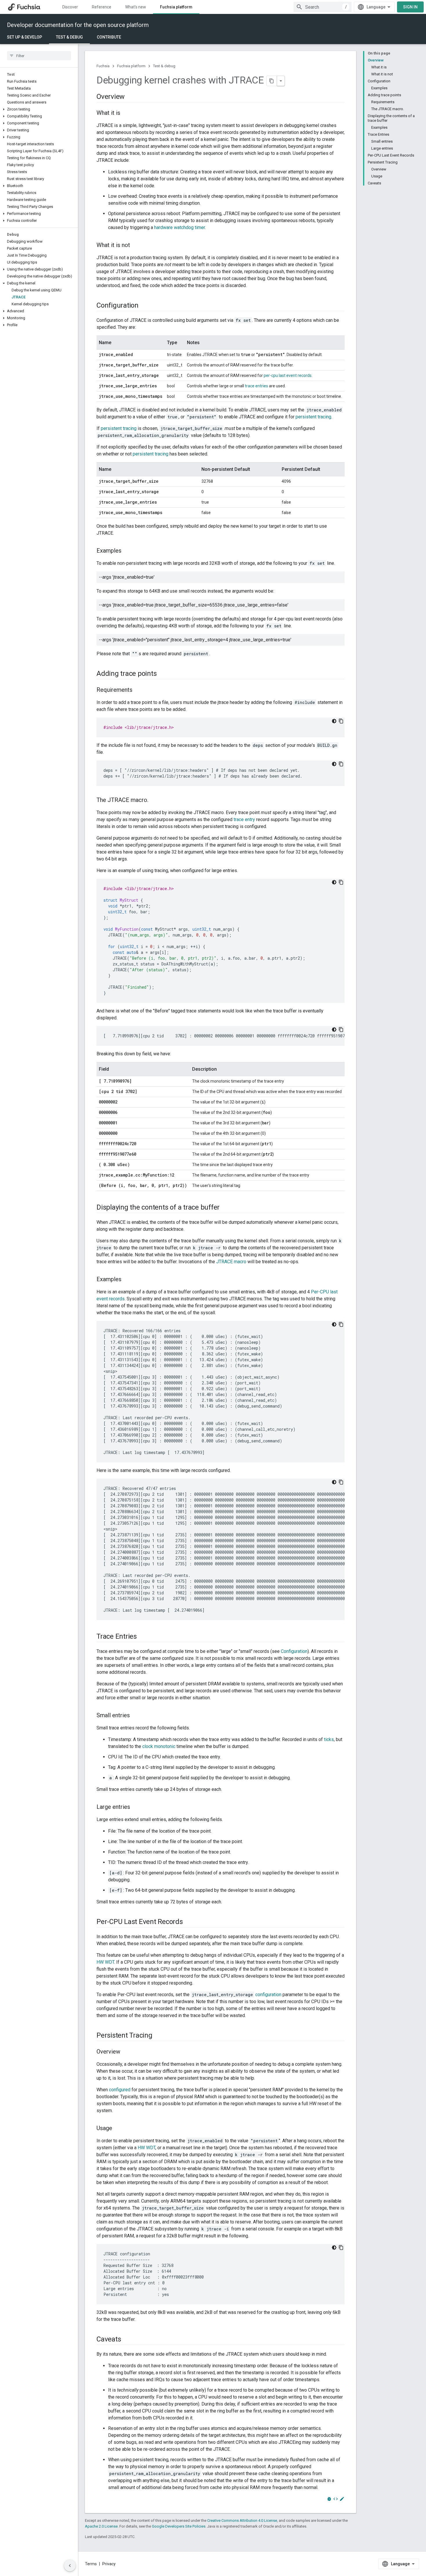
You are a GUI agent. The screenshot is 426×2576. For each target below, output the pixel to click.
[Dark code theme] (334, 721)
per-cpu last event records (288, 375)
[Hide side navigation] (70, 2566)
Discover (70, 7)
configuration (268, 1995)
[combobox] (323, 7)
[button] (39, 109)
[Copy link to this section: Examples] (127, 551)
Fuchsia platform (176, 7)
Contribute (109, 37)
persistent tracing (313, 417)
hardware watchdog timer (180, 227)
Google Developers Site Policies (179, 2526)
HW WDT (105, 1962)
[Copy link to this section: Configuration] (144, 306)
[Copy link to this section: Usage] (118, 2129)
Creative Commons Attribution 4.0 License (242, 2520)
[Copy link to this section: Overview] (130, 97)
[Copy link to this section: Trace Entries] (143, 1637)
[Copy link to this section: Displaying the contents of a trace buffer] (225, 1208)
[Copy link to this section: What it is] (126, 113)
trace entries (256, 386)
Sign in (410, 7)
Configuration (294, 1651)
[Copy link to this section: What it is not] (136, 246)
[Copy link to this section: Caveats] (127, 2340)
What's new (136, 7)
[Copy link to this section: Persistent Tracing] (158, 2036)
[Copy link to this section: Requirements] (138, 690)
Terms (91, 2564)
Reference (102, 7)
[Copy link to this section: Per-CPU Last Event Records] (189, 1922)
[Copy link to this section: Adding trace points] (162, 674)
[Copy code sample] (341, 721)
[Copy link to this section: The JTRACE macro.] (154, 800)
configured (120, 2090)
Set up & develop (24, 37)
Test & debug (69, 37)
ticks (329, 1739)
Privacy (109, 2564)
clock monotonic (159, 1746)
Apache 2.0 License (101, 2526)
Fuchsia (103, 66)
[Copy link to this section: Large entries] (136, 1807)
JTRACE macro (231, 1262)
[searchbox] (39, 56)
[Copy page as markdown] (272, 81)
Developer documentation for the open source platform (78, 25)
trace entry (244, 819)
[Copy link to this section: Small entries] (136, 1716)
